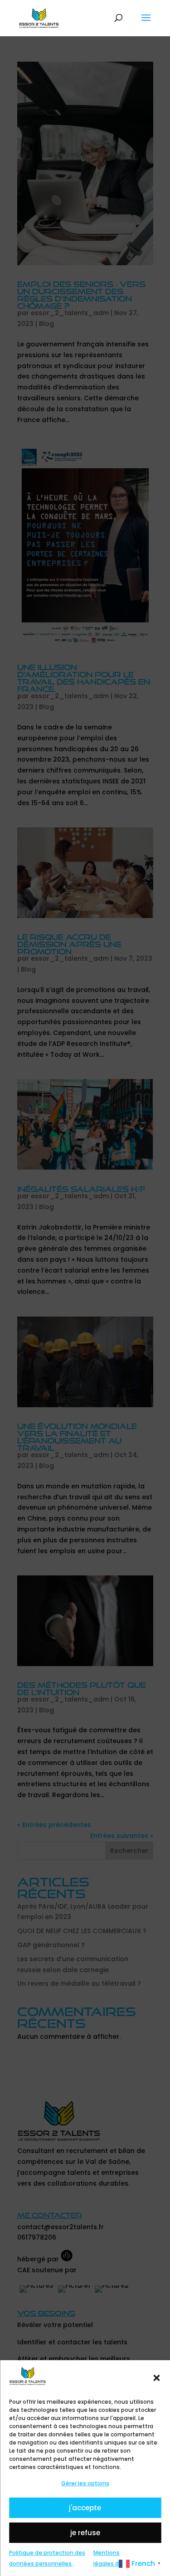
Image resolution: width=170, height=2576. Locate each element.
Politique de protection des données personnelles (47, 2558)
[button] (156, 2378)
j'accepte (85, 2508)
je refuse (85, 2533)
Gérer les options (85, 2483)
